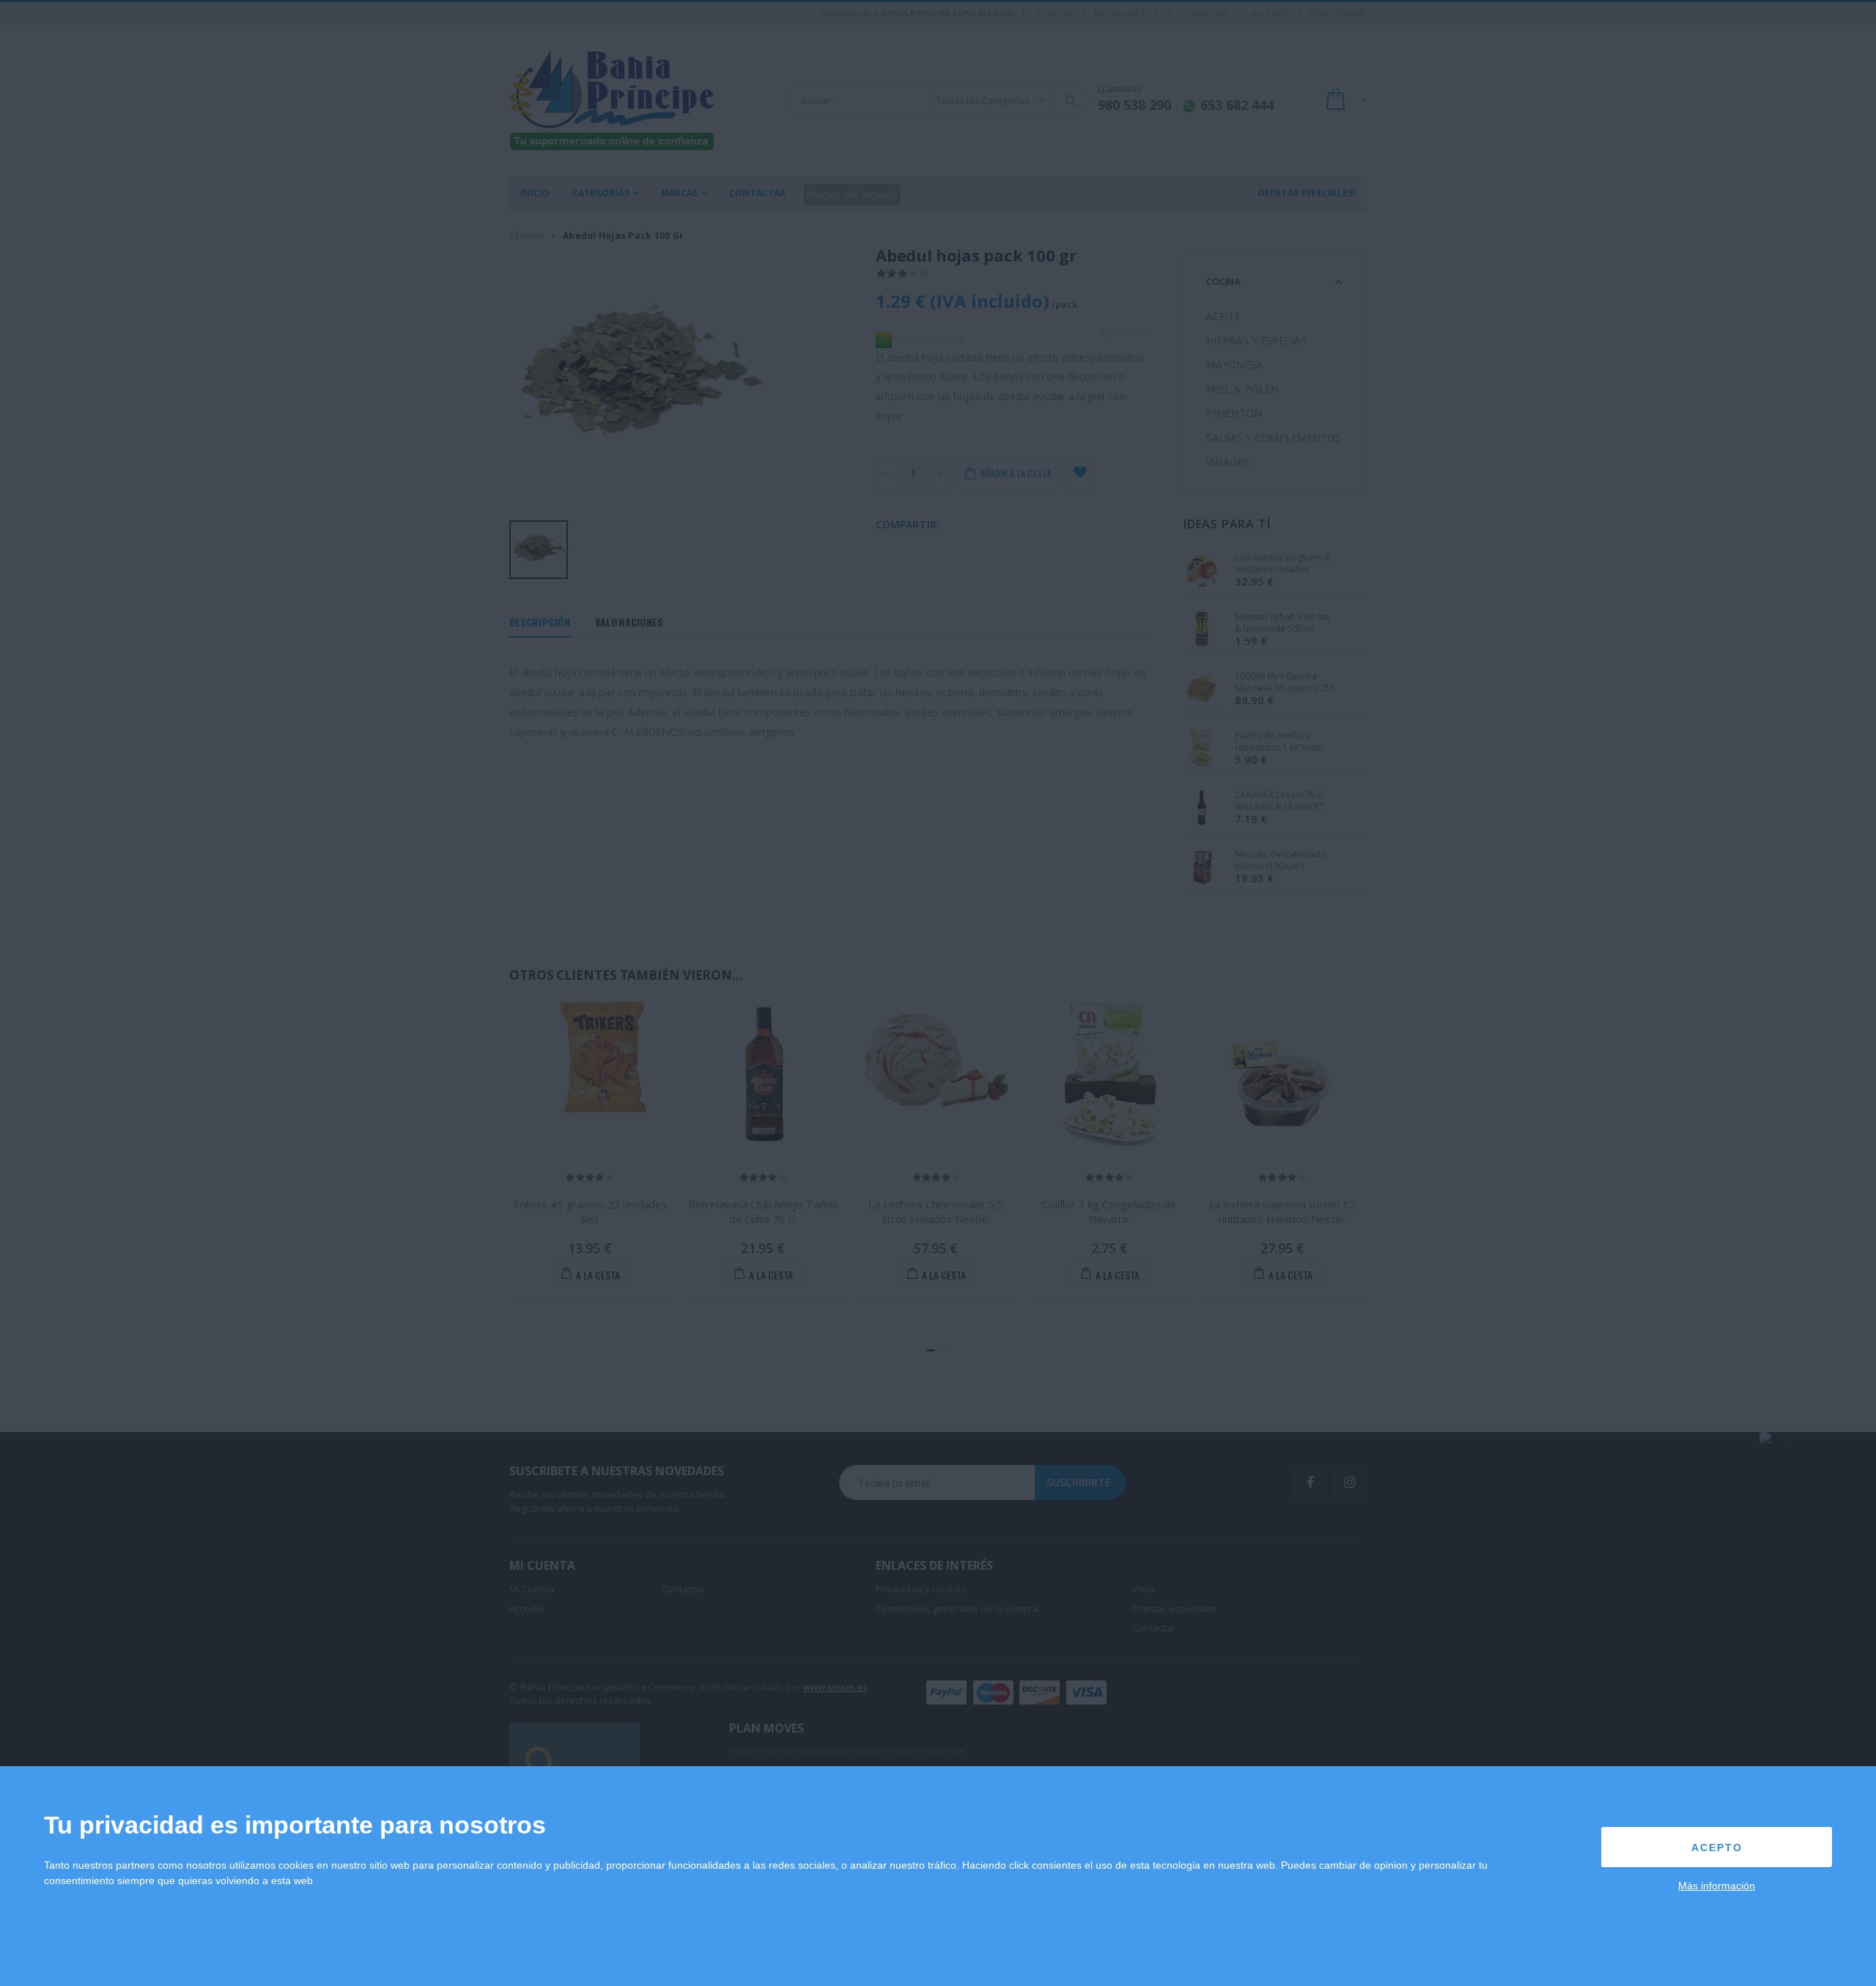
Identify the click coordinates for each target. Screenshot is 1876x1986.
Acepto (1717, 1847)
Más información (1717, 1886)
